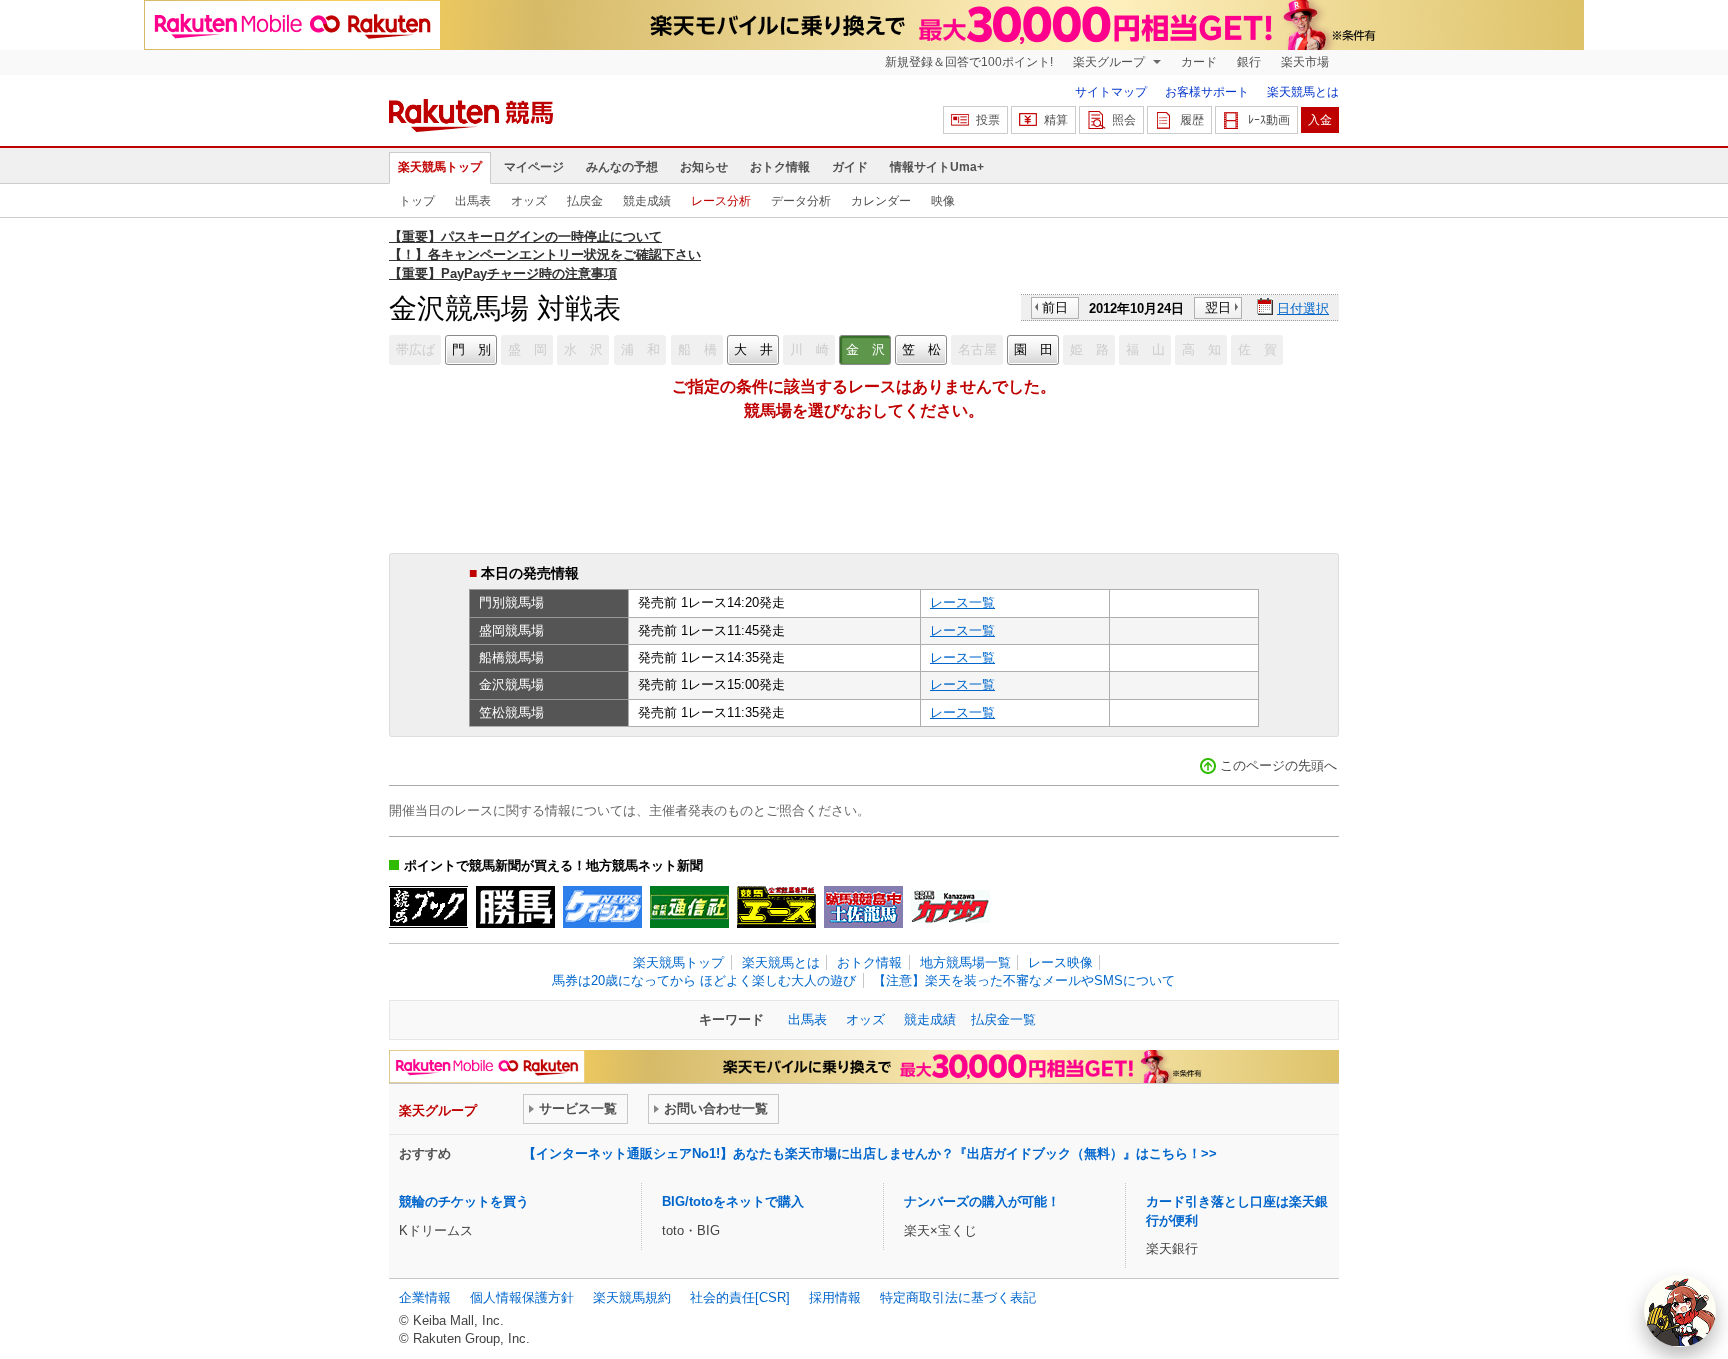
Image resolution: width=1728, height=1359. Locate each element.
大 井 (753, 349)
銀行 (1249, 62)
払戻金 (585, 201)
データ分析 (801, 201)
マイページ (534, 167)
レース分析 (721, 201)
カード (1199, 62)
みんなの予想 (622, 167)
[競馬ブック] (428, 907)
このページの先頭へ (1278, 765)
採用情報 (835, 1297)
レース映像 (1060, 962)
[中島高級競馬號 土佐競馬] (863, 907)
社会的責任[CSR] (740, 1297)
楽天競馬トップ (440, 167)
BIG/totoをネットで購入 (733, 1201)
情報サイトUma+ (937, 167)
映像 (943, 201)
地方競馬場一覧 (965, 962)
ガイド (850, 167)
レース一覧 (962, 602)
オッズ (529, 201)
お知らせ (704, 167)
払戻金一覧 (1003, 1019)
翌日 (1218, 307)
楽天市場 (1305, 62)
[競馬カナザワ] (950, 907)
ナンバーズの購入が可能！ (982, 1201)
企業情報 (425, 1297)
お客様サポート (1207, 92)
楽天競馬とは (1303, 92)
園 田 (1033, 349)
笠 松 (921, 349)
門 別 (471, 349)
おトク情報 (780, 167)
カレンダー (881, 201)
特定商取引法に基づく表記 (958, 1297)
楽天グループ (1110, 62)
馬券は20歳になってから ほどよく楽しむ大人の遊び (704, 980)
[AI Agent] (1680, 1311)
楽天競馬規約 (632, 1297)
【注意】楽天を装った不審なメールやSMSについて (1024, 980)
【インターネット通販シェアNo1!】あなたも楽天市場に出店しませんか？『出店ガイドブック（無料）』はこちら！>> (870, 1153)
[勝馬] (515, 907)
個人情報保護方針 (522, 1297)
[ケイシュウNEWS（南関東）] (602, 907)
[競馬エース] (776, 907)
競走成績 (647, 201)
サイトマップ (1111, 92)
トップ (417, 201)
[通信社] (689, 907)
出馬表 (473, 201)
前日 (1055, 307)
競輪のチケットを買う (464, 1201)
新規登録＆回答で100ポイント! (969, 62)
